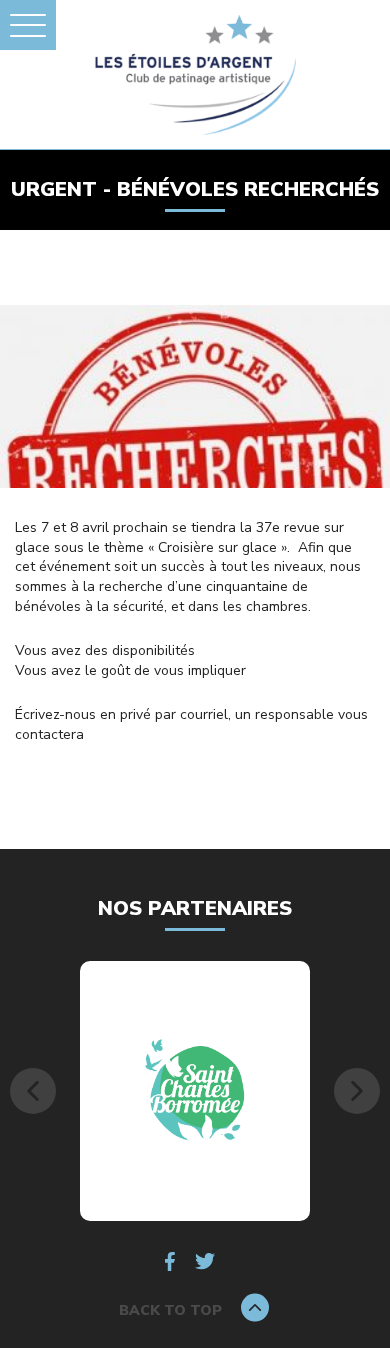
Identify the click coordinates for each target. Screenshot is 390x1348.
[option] (195, 1091)
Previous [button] (33, 1091)
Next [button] (357, 1091)
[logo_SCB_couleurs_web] (195, 1090)
